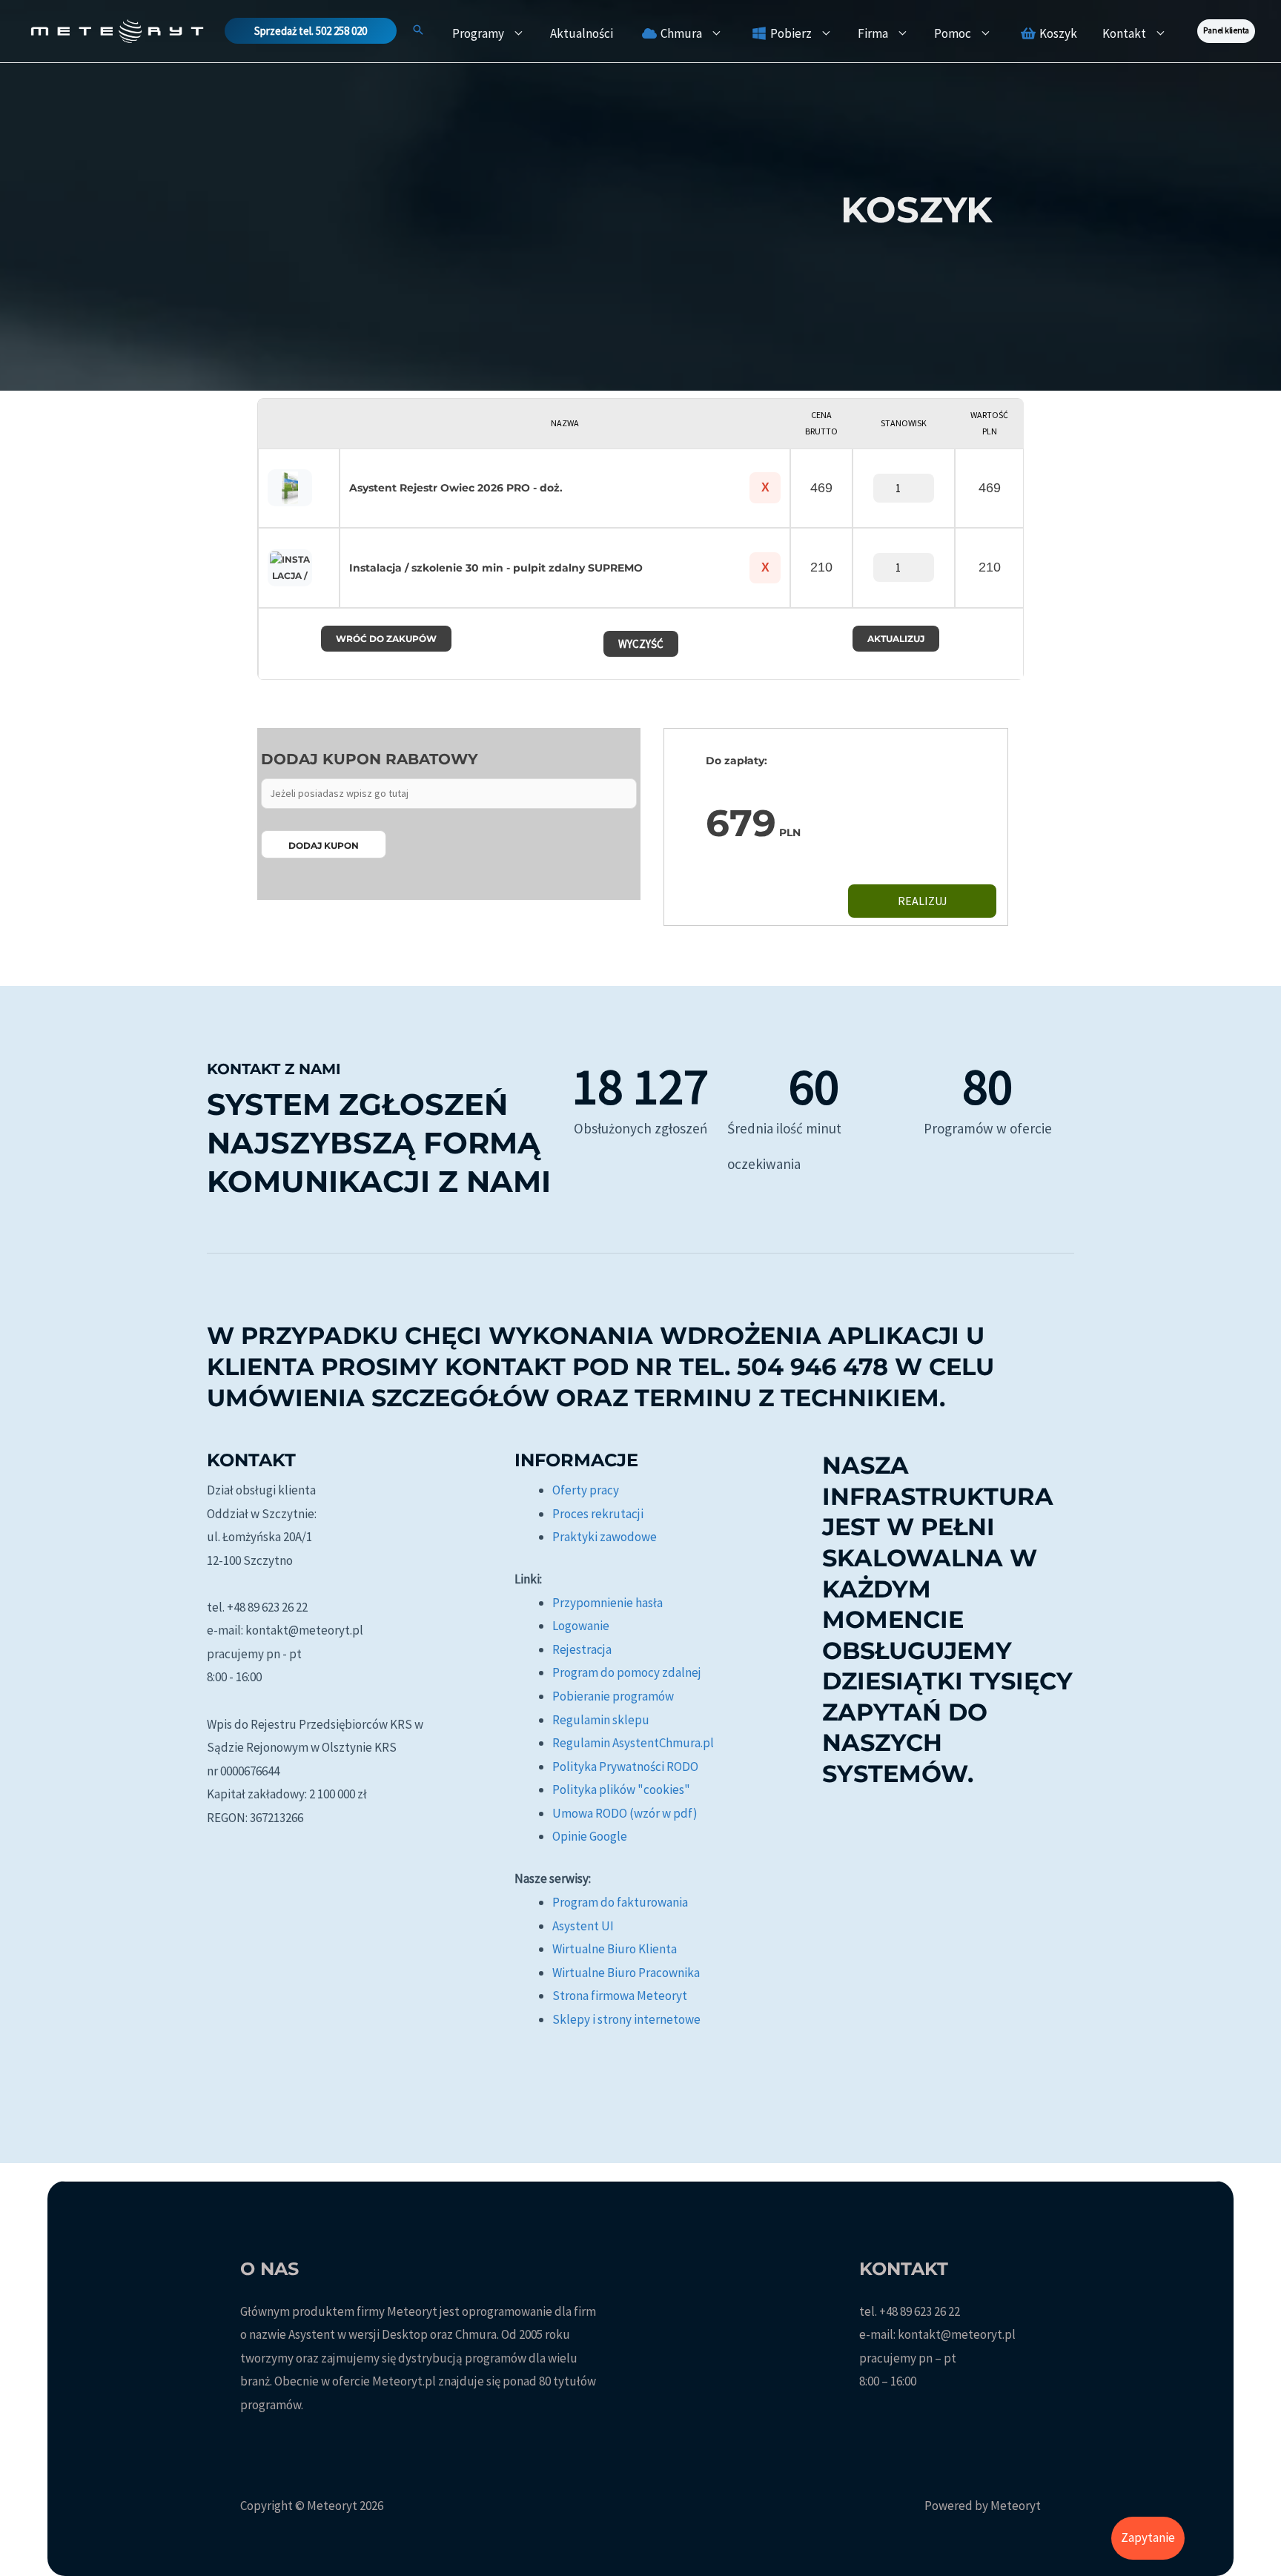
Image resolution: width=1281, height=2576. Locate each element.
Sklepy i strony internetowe (626, 2019)
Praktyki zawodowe (605, 1537)
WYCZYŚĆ (641, 644)
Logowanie (581, 1626)
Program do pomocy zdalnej (627, 1672)
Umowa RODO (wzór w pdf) (625, 1813)
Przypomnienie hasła (608, 1603)
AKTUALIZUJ (896, 639)
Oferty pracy (586, 1490)
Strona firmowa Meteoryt (620, 1996)
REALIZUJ (923, 901)
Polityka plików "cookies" (621, 1789)
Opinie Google (590, 1836)
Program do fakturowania (620, 1902)
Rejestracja (582, 1649)
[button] (311, 31)
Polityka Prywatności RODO (625, 1767)
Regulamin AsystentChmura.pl (633, 1743)
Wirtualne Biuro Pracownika (626, 1973)
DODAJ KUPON (324, 845)
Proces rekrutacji (598, 1514)
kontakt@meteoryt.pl (957, 2334)
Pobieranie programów (613, 1696)
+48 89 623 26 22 (920, 2311)
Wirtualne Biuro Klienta (615, 1949)
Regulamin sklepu (601, 1720)
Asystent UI (583, 1926)
